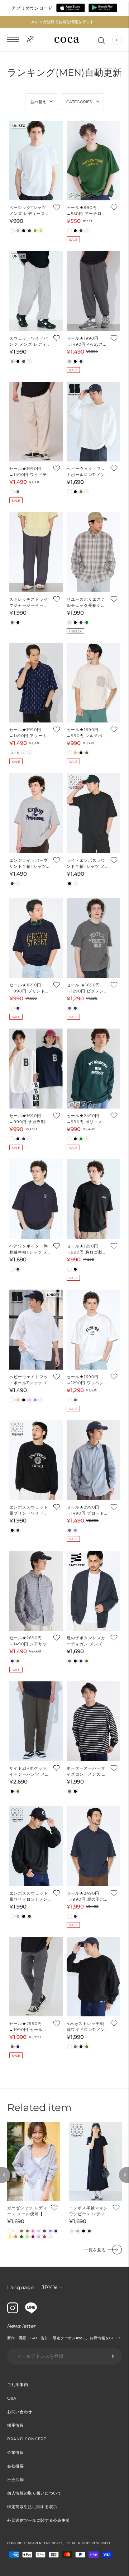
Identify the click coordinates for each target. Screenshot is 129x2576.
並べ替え (38, 102)
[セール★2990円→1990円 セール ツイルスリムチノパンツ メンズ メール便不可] (36, 1977)
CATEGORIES (79, 102)
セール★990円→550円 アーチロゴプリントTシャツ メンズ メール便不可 (86, 211)
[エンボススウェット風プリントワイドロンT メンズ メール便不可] (36, 1460)
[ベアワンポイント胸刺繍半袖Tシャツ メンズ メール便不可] (36, 1199)
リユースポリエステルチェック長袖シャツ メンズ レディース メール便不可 (86, 603)
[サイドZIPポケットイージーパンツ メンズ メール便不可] (36, 1721)
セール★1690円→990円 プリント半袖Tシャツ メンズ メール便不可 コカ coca (29, 988)
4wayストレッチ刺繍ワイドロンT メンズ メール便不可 (86, 2027)
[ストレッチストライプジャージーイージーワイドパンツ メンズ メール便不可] (36, 552)
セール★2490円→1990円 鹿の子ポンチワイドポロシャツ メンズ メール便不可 (86, 1897)
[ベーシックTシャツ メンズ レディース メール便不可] (36, 161)
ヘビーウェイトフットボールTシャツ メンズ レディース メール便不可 (29, 1380)
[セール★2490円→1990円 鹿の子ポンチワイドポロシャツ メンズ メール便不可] (93, 1846)
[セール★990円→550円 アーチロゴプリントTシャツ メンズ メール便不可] (93, 161)
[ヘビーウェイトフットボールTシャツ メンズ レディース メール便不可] (36, 1330)
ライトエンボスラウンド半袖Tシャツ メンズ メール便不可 (86, 864)
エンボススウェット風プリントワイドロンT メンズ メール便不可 (29, 1510)
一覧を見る (95, 2250)
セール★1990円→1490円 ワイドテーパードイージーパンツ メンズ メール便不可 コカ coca (29, 472)
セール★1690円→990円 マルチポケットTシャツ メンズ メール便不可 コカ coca (87, 733)
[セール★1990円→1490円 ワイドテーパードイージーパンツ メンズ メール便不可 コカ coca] (36, 422)
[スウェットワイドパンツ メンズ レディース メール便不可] (36, 291)
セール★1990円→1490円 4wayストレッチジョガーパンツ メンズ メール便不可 (87, 342)
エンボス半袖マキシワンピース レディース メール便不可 (89, 2211)
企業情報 (16, 2452)
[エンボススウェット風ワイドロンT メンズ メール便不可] (36, 1846)
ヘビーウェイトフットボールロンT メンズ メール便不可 (86, 472)
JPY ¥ (49, 2287)
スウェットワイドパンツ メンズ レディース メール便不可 (29, 342)
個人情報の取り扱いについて (34, 2493)
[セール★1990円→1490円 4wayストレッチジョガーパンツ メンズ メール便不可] (93, 291)
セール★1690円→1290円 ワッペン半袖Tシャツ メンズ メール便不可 (86, 1380)
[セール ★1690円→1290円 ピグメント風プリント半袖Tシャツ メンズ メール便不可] (93, 938)
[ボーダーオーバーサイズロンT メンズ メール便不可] (93, 1721)
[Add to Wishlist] (56, 207)
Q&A (12, 2398)
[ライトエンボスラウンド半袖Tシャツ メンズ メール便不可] (93, 813)
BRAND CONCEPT (27, 2439)
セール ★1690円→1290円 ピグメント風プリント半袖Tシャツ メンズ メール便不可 (85, 988)
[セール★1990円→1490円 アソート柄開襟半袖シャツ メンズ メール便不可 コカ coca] (36, 683)
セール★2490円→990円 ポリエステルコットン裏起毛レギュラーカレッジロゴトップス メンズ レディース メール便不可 (87, 1119)
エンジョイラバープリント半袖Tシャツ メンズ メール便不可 (29, 864)
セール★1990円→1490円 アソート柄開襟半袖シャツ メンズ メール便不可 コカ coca (29, 733)
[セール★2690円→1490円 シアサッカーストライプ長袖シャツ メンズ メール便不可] (36, 1591)
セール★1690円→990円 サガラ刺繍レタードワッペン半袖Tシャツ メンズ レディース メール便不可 (29, 1119)
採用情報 (16, 2425)
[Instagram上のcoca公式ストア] (13, 2311)
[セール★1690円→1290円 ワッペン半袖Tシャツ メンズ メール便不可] (93, 1330)
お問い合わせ (20, 2412)
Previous (5, 2175)
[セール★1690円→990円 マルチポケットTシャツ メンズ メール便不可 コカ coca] (93, 683)
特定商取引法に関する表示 (32, 2507)
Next (124, 2175)
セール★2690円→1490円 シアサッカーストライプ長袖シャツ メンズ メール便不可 (29, 1641)
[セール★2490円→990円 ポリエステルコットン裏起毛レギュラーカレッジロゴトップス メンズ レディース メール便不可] (93, 1069)
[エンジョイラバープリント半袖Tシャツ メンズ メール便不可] (36, 813)
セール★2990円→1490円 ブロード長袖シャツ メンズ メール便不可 (85, 1510)
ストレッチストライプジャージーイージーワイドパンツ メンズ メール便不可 (29, 603)
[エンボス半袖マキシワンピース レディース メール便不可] (95, 2161)
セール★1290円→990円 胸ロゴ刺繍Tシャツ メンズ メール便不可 (87, 1249)
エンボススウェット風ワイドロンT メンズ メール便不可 (29, 1897)
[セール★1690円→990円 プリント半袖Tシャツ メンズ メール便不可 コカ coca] (36, 938)
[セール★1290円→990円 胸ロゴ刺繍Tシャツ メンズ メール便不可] (93, 1199)
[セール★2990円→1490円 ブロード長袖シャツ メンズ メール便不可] (93, 1460)
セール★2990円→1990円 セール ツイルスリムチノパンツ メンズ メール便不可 (29, 2027)
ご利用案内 (18, 2385)
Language (21, 2287)
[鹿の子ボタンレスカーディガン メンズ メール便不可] (93, 1591)
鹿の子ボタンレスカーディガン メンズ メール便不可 (86, 1641)
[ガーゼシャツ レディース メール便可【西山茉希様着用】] (34, 2161)
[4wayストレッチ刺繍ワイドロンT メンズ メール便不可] (93, 1977)
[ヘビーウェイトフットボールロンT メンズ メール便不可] (93, 422)
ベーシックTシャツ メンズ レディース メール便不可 (28, 211)
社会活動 (16, 2480)
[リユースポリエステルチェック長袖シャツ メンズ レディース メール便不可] (93, 552)
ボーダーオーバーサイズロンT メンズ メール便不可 (87, 1772)
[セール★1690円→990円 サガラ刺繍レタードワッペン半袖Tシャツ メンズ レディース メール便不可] (36, 1069)
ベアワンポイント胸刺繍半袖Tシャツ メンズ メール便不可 (29, 1249)
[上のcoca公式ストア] (31, 2312)
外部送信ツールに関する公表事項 (39, 2520)
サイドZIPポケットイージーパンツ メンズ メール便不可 (29, 1772)
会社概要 (16, 2466)
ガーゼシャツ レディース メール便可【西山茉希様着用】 (27, 2211)
